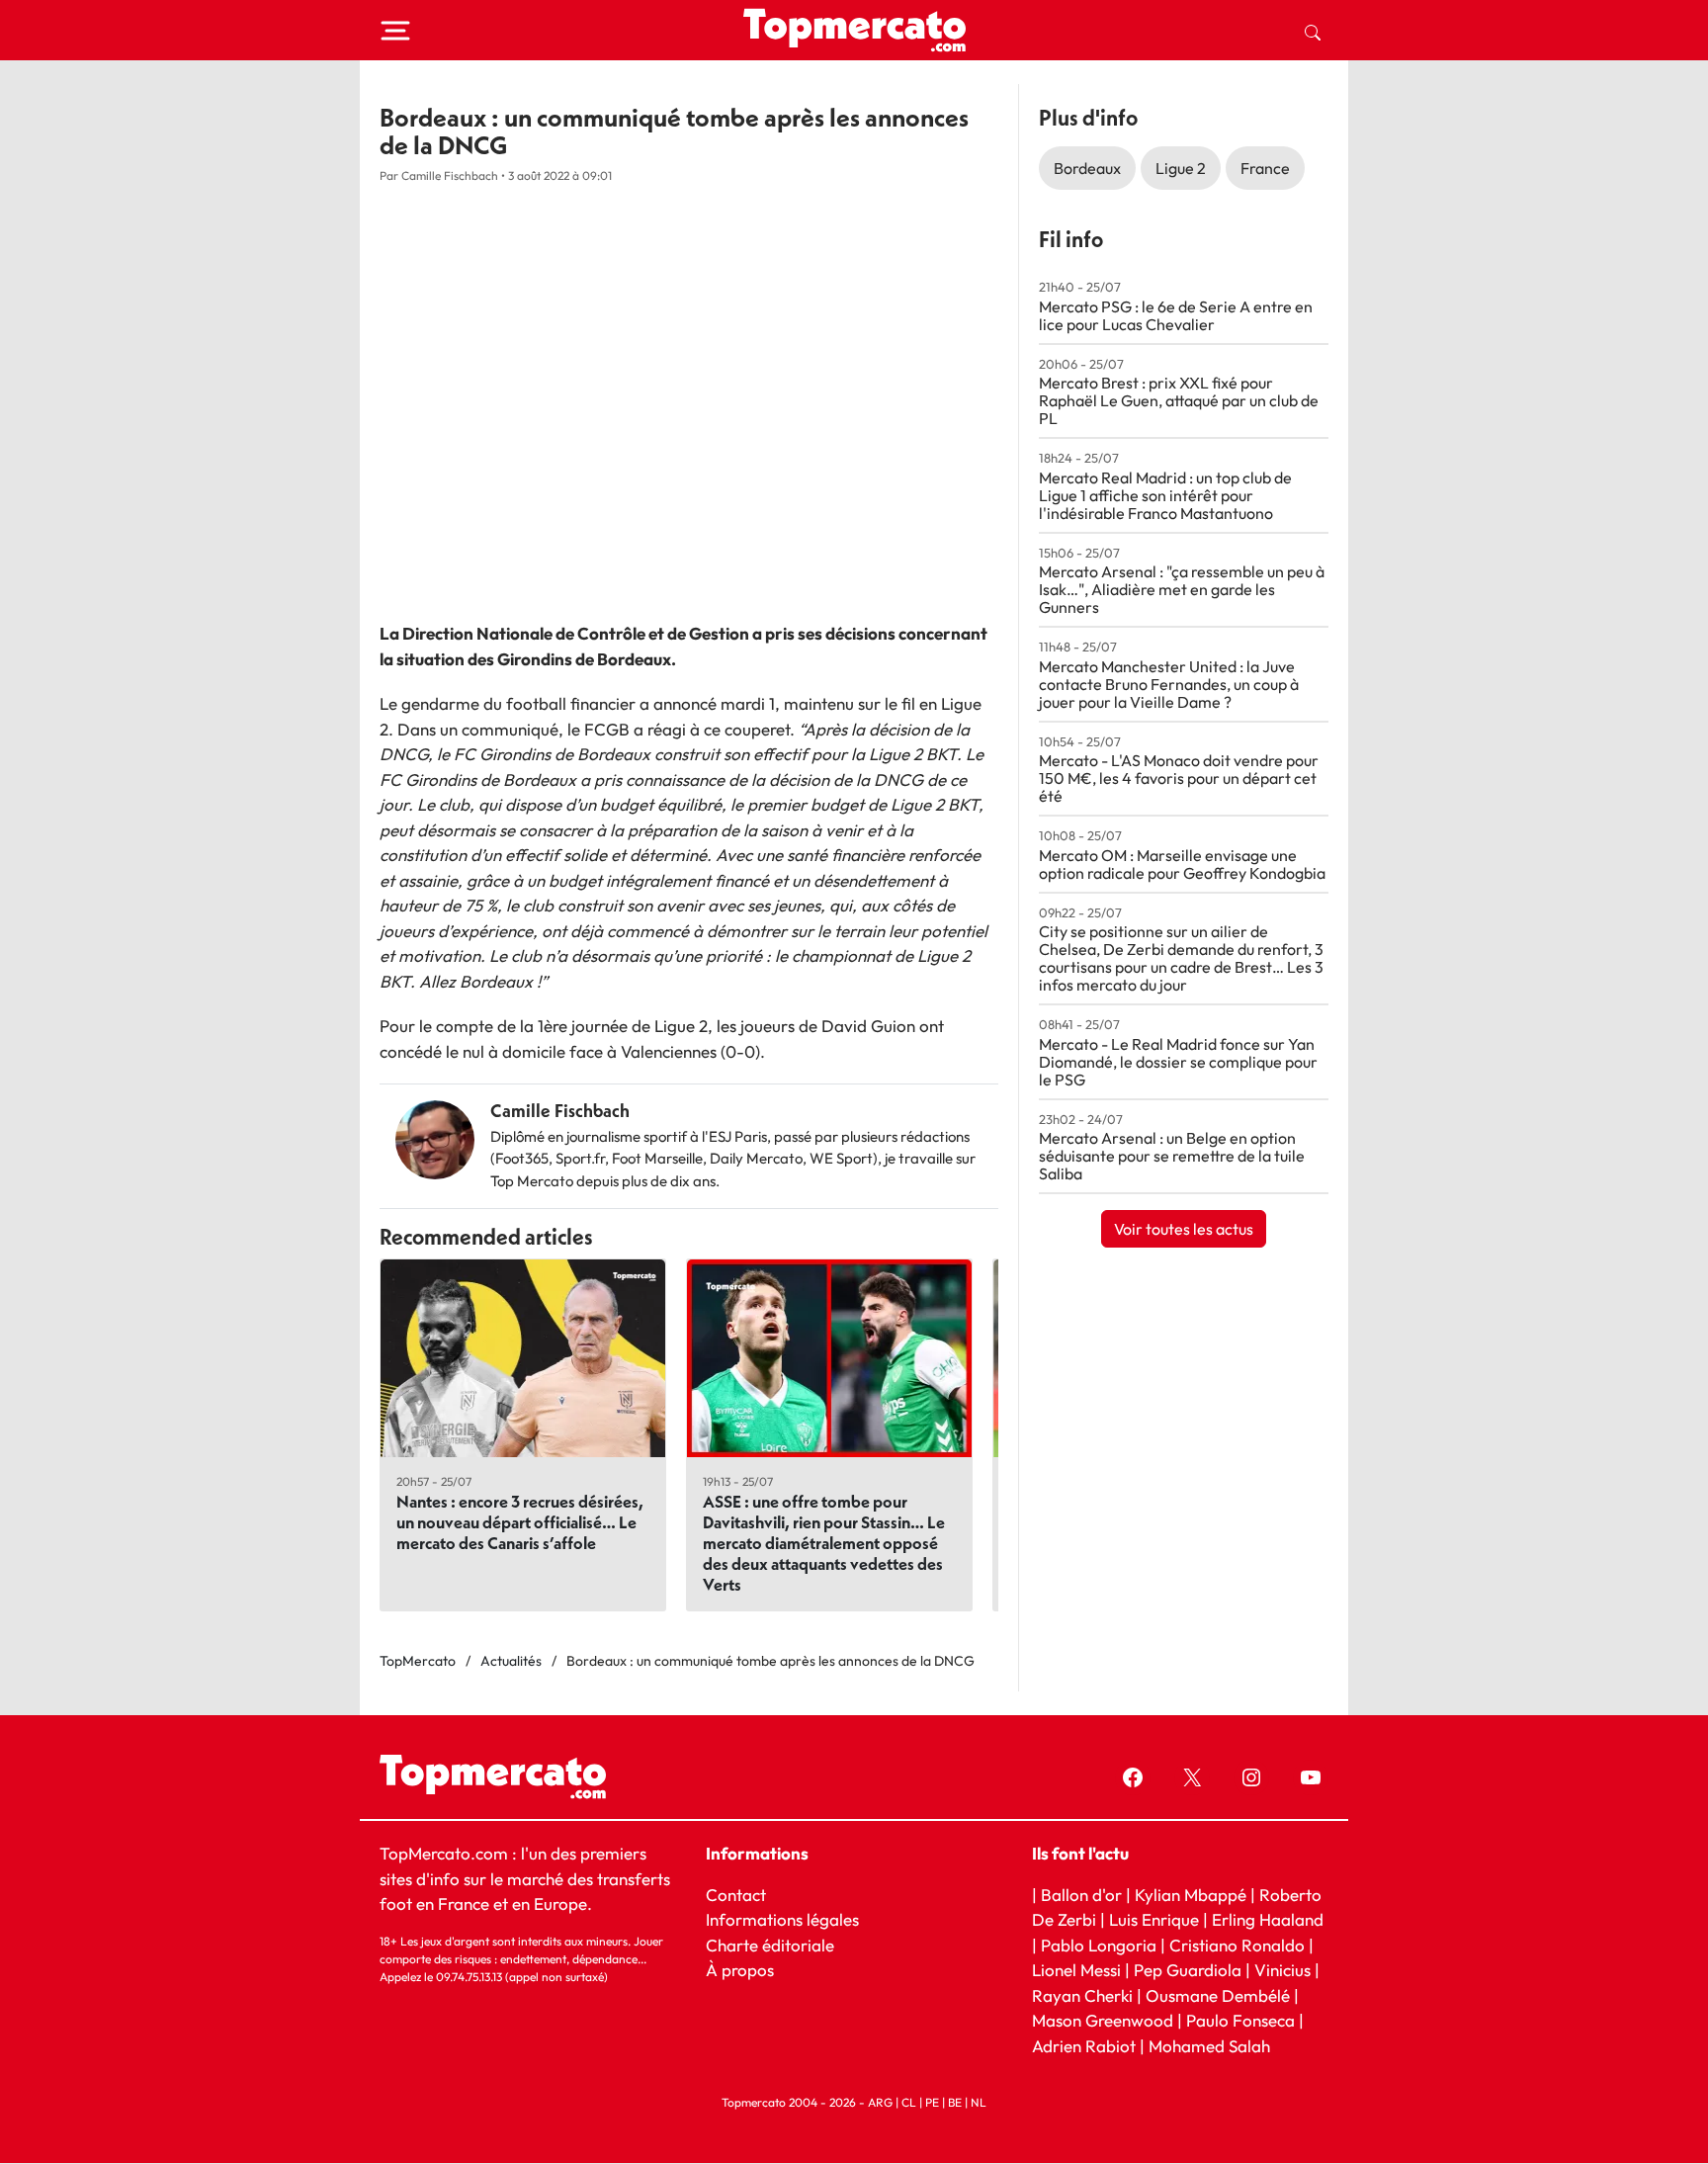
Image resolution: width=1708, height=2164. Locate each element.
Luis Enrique (1154, 1920)
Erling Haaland (1268, 1920)
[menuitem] (1313, 31)
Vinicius (1282, 1971)
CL (909, 2103)
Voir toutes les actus (1184, 1229)
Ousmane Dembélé (1218, 1995)
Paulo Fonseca (1240, 2021)
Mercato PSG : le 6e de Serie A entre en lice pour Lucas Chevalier (1176, 315)
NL (979, 2103)
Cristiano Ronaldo (1237, 1945)
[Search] (1313, 31)
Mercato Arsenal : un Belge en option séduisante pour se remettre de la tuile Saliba (1172, 1156)
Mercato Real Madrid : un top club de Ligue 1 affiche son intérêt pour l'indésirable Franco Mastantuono (1165, 495)
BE (955, 2103)
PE (932, 2103)
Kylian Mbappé (1191, 1895)
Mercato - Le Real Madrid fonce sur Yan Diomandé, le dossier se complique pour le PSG (1178, 1062)
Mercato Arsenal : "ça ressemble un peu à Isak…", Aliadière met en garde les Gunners (1182, 589)
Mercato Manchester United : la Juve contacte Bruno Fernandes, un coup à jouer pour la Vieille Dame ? (1169, 684)
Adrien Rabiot (1084, 2046)
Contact (736, 1895)
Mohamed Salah (1209, 2046)
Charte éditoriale (770, 1945)
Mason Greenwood (1105, 2021)
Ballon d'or (1081, 1895)
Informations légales (782, 1920)
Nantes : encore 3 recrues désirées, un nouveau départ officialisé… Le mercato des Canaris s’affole (520, 1522)
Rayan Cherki (1082, 1995)
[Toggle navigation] (395, 31)
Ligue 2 (1181, 168)
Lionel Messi (1076, 1971)
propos (746, 1971)
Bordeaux (1087, 168)
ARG (880, 2103)
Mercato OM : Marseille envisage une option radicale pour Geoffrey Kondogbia (1182, 864)
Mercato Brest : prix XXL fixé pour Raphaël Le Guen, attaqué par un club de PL (1179, 400)
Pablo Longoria (1099, 1945)
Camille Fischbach (560, 1111)
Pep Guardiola (1188, 1971)
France (1265, 168)
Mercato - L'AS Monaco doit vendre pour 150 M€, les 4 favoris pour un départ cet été (1179, 778)
